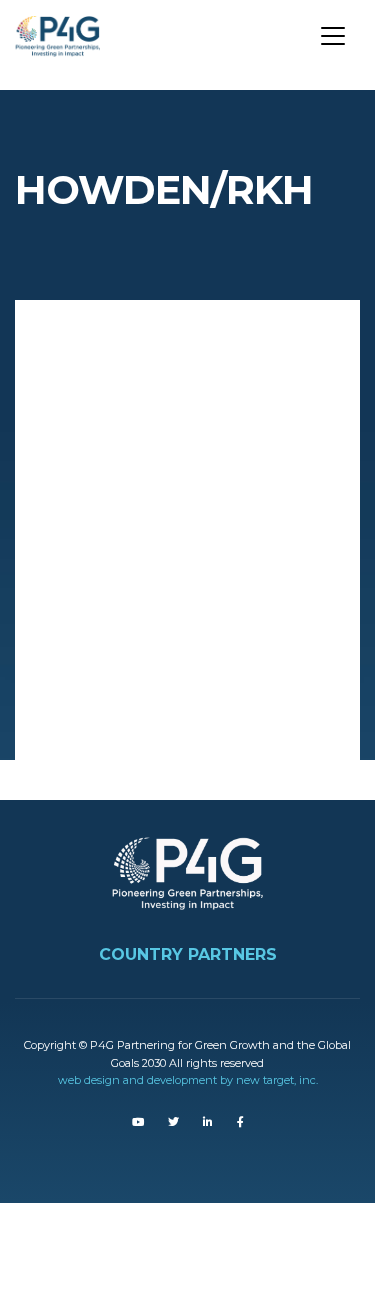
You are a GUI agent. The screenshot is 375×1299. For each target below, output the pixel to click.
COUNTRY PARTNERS (188, 954)
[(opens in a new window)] (138, 1122)
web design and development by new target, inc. (188, 1080)
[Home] (65, 31)
